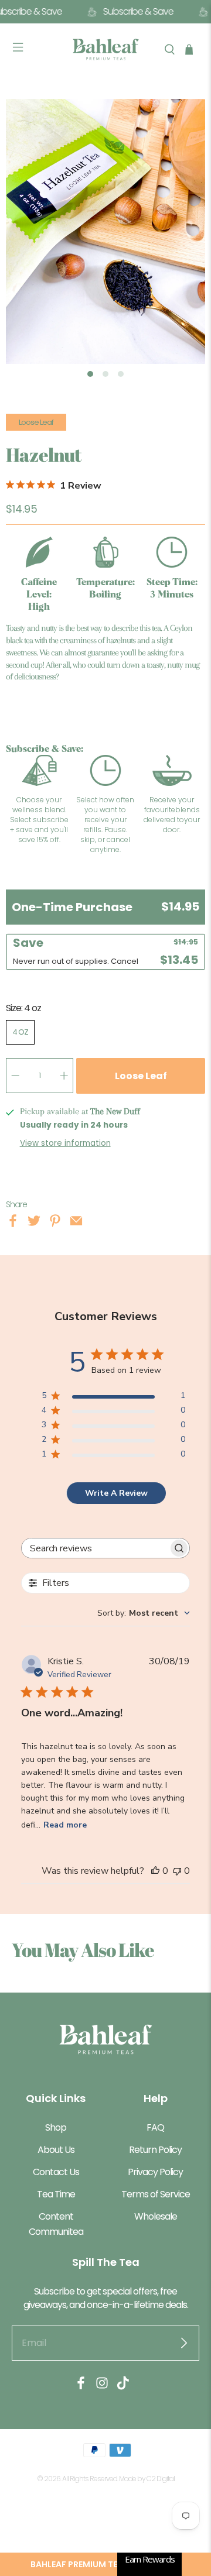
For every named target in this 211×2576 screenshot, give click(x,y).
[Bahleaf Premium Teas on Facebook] (81, 2387)
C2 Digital (161, 2479)
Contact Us (56, 2172)
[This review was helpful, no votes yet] (155, 1871)
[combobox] (144, 1613)
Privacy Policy (155, 2172)
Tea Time (56, 2194)
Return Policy (155, 2150)
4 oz (20, 1032)
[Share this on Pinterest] (55, 1223)
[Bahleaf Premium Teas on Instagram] (102, 2387)
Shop (56, 2127)
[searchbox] (95, 1548)
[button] (105, 2564)
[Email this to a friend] (76, 1223)
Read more (65, 1825)
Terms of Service (156, 2194)
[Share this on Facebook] (13, 1223)
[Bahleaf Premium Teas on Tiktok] (123, 2387)
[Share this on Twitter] (34, 1223)
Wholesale (156, 2216)
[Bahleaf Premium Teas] (105, 49)
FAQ (155, 2127)
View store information (65, 1143)
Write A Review (116, 1493)
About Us (56, 2150)
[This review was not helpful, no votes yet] (177, 1871)
